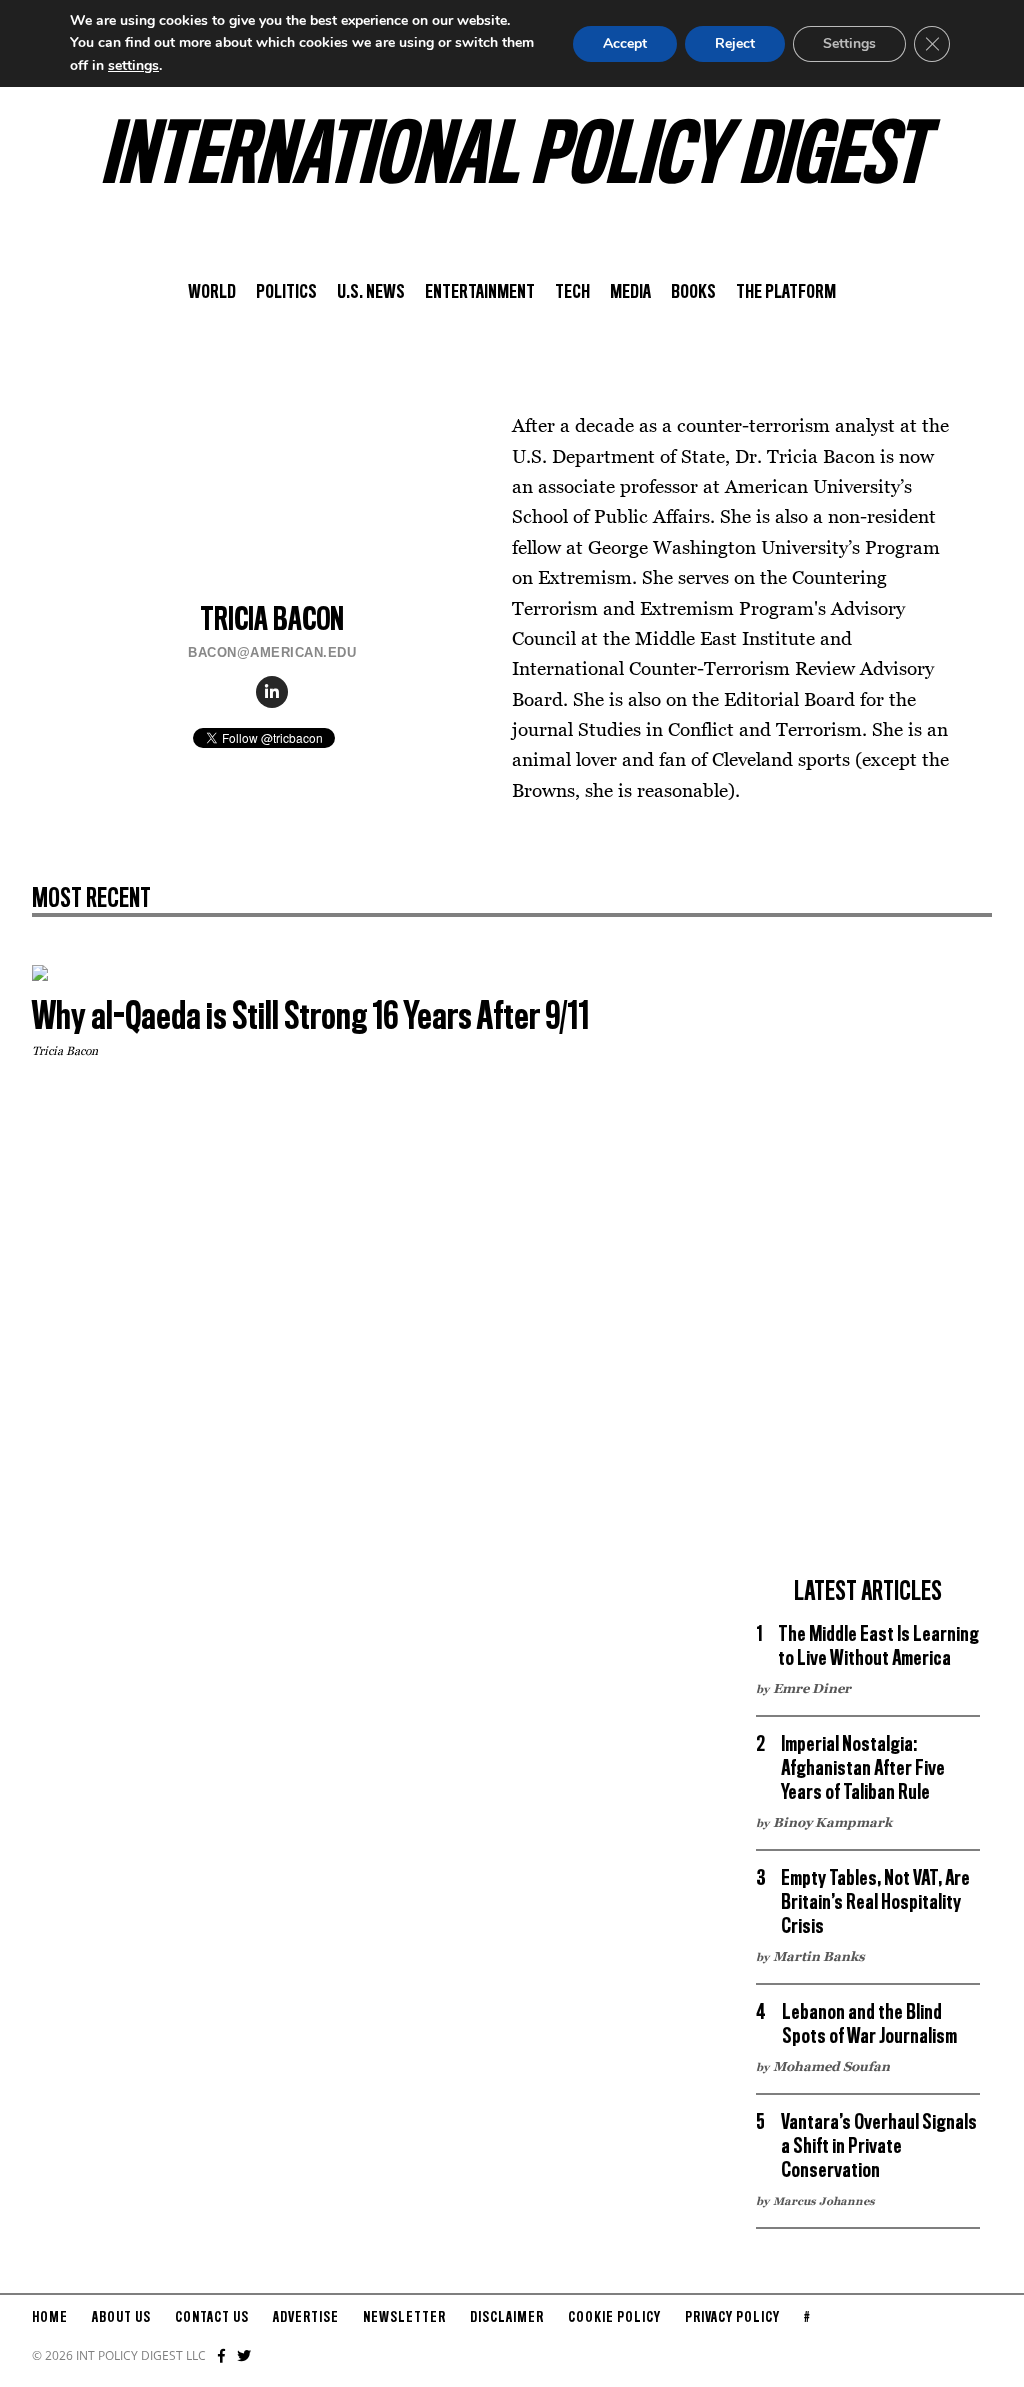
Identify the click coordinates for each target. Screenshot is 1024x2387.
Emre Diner (812, 1688)
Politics (286, 293)
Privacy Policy (732, 2318)
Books (693, 293)
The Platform (786, 293)
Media (630, 293)
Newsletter (404, 2318)
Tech (572, 293)
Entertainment (480, 293)
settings (133, 65)
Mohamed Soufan (831, 2066)
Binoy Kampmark (832, 1822)
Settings (849, 43)
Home (50, 2318)
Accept (625, 43)
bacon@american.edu (272, 652)
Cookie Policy (614, 2318)
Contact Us (212, 2318)
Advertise (306, 2318)
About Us (121, 2318)
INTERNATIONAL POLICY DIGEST (512, 159)
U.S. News (371, 293)
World (212, 293)
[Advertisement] (868, 1265)
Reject (735, 43)
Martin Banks (819, 1956)
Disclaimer (507, 2318)
